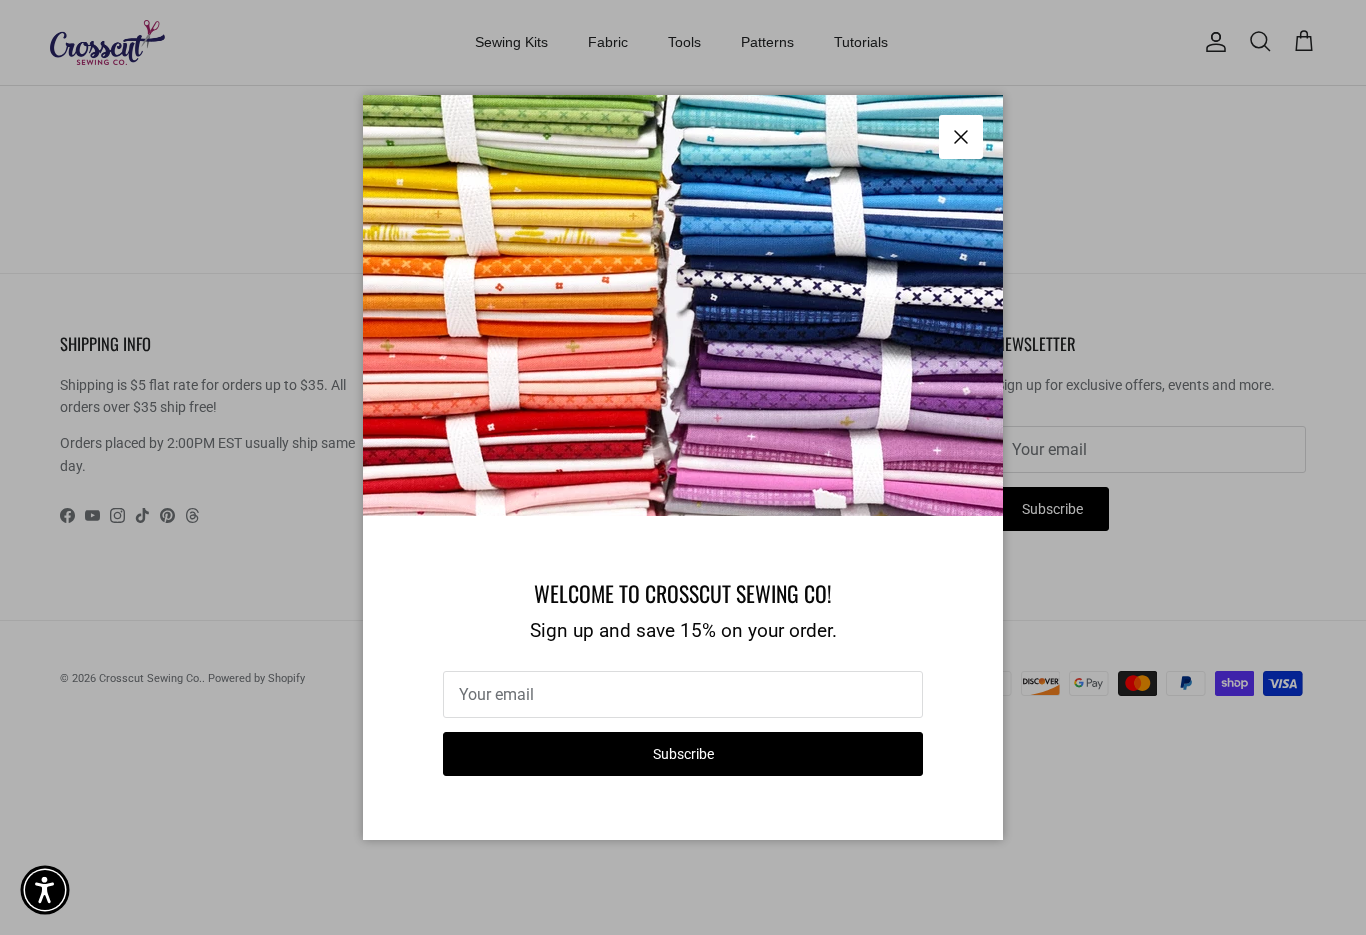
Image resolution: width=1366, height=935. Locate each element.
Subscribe (683, 754)
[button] (45, 890)
